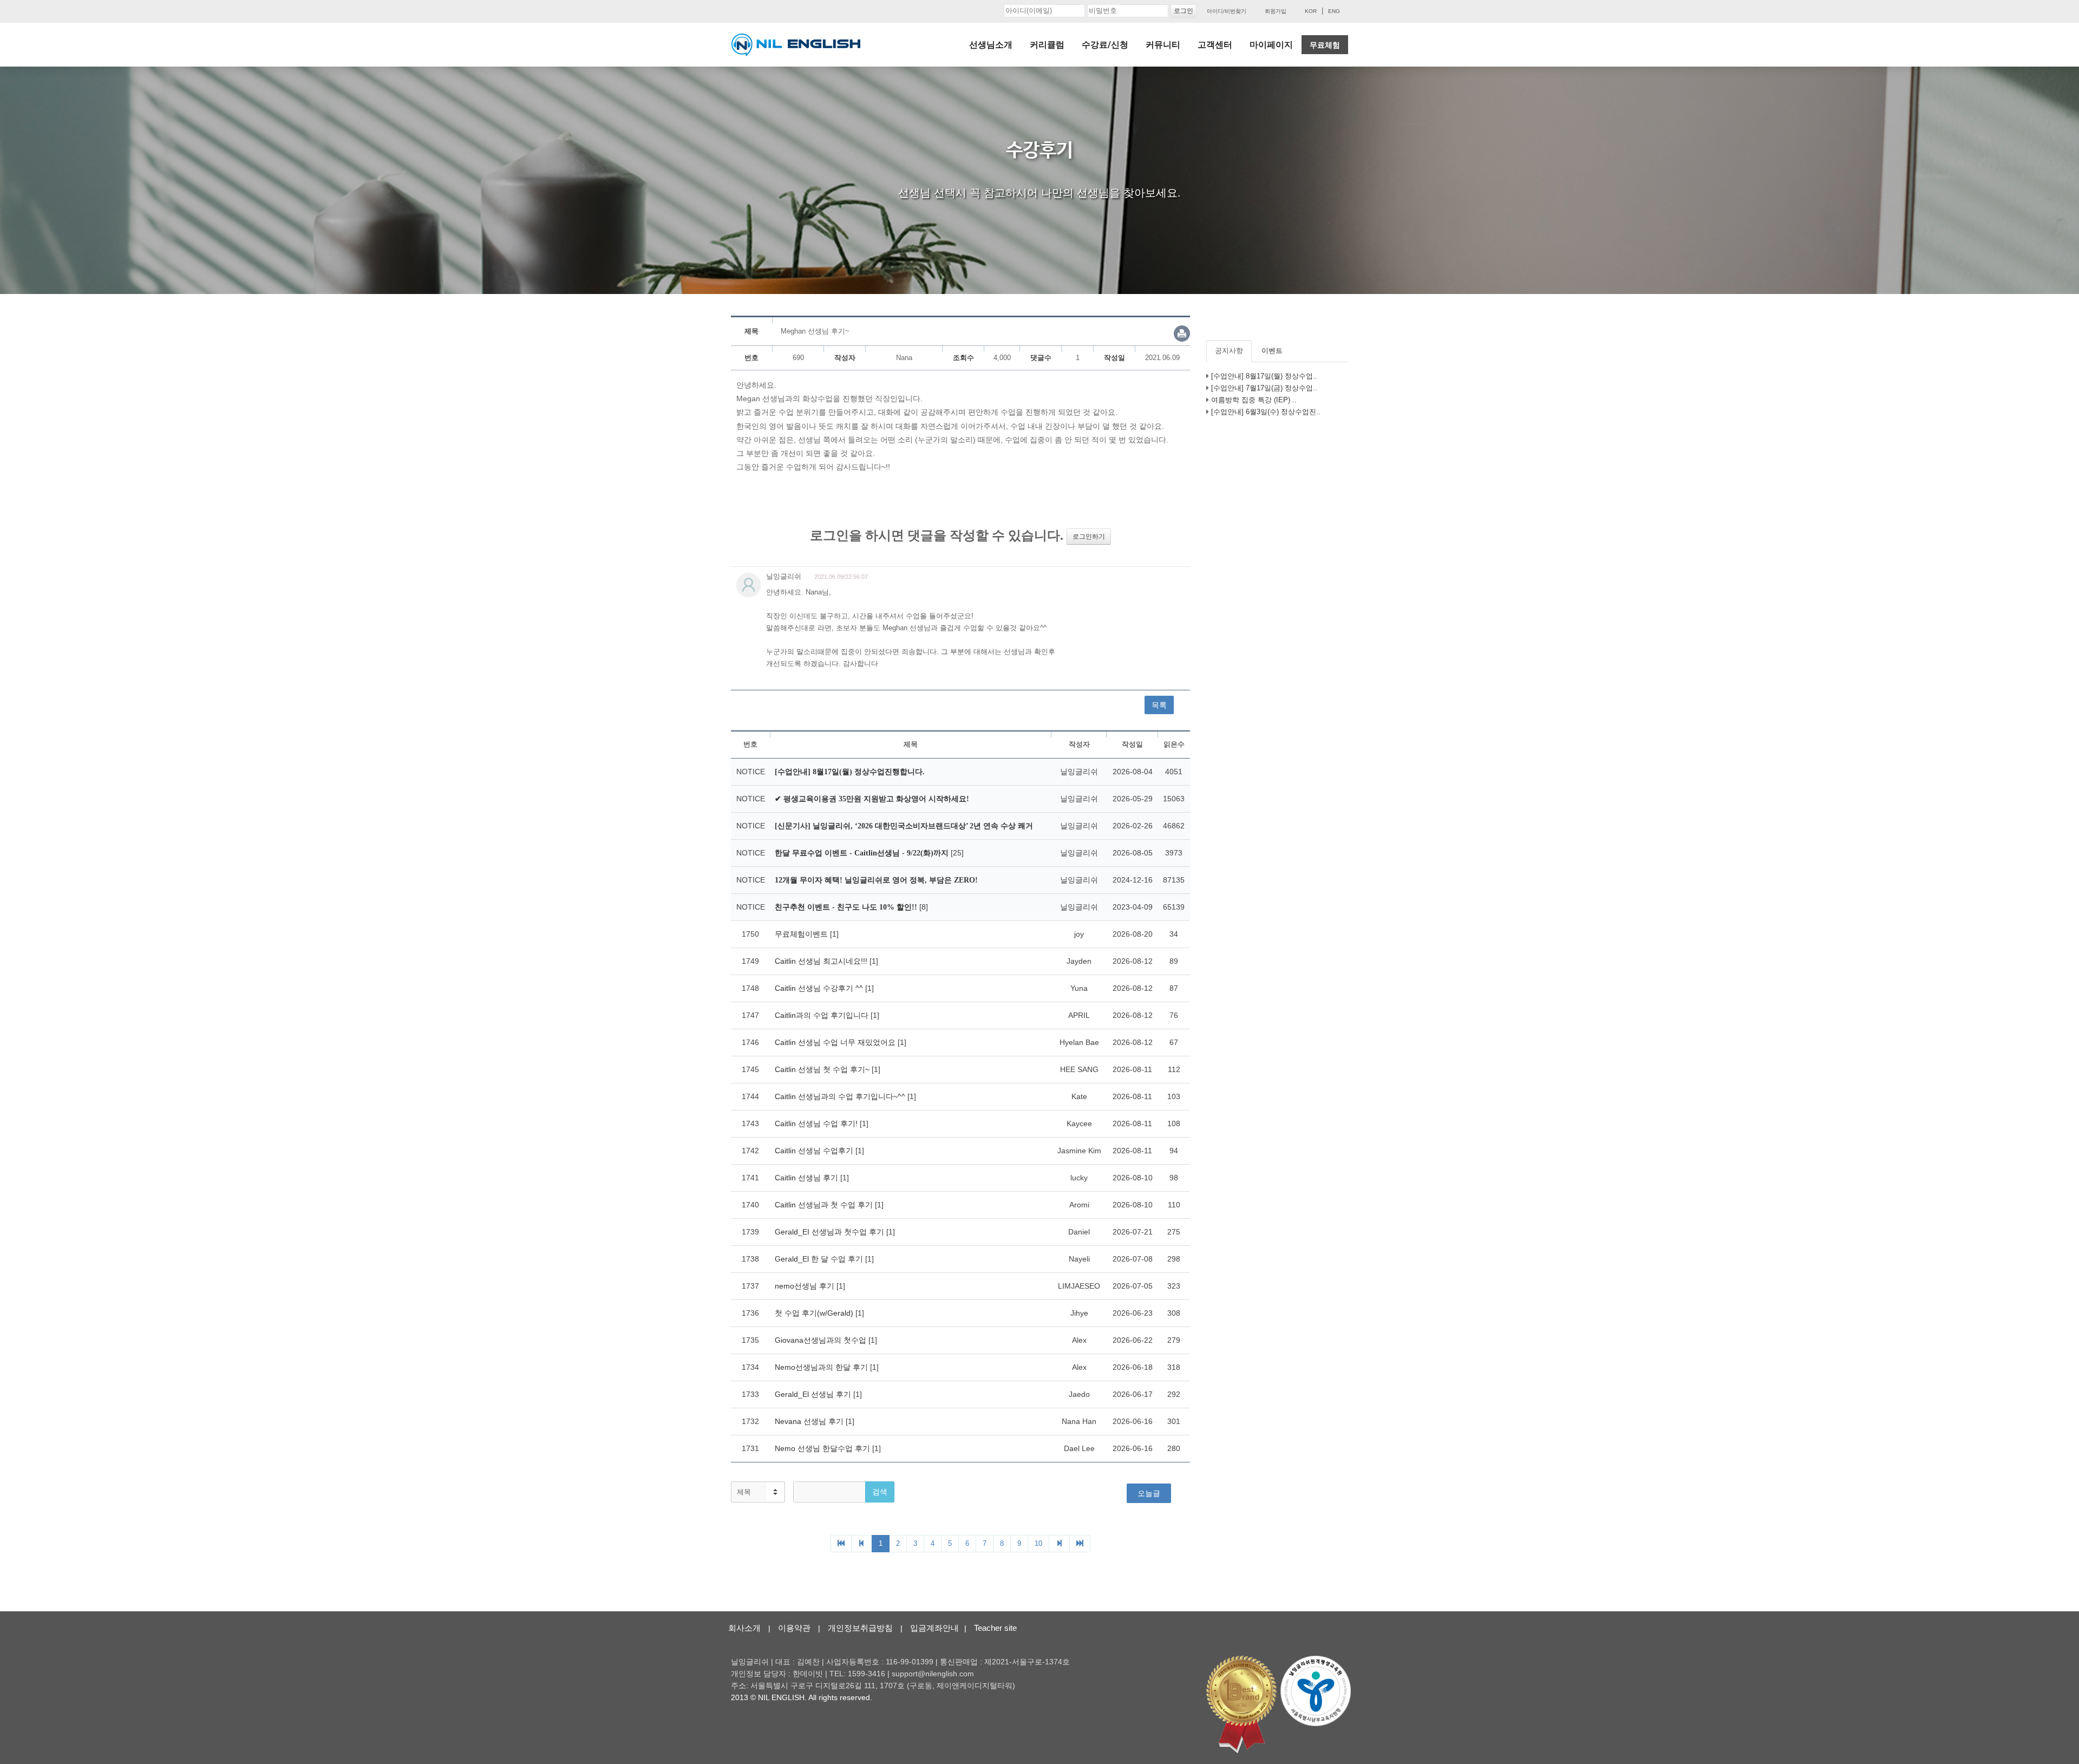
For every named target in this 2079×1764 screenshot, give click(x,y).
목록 (1159, 705)
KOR (1311, 11)
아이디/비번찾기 (1227, 11)
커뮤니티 (1163, 45)
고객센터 (1215, 45)
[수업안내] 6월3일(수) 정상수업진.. (1266, 412)
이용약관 (794, 1628)
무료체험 (1325, 45)
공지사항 (1229, 351)
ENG (1334, 11)
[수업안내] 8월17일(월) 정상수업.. (1264, 376)
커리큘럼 (1047, 45)
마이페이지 (1271, 45)
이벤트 (1272, 351)
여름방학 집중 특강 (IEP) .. (1254, 400)
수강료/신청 (1105, 45)
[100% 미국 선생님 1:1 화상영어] (796, 45)
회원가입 (1276, 11)
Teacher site (995, 1628)
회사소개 (744, 1628)
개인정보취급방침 (860, 1628)
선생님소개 (991, 45)
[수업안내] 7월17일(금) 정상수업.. (1264, 388)
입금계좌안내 (934, 1628)
